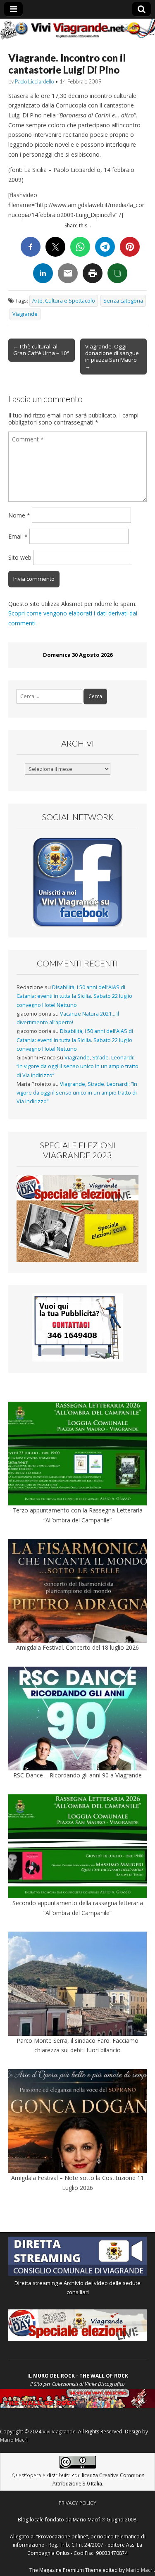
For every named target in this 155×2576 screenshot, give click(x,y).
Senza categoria (123, 301)
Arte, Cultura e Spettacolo (64, 301)
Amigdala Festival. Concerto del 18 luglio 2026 (77, 1647)
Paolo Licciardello (34, 81)
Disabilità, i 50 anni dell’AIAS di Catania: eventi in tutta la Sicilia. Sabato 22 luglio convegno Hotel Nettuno (74, 996)
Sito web (20, 557)
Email (18, 536)
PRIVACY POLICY (77, 2503)
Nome (19, 515)
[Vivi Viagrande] (77, 29)
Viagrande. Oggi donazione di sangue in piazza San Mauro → (112, 356)
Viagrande (25, 314)
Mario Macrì (14, 2440)
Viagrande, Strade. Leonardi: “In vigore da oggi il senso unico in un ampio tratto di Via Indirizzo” (77, 1066)
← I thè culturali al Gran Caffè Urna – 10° (41, 350)
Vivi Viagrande (59, 2432)
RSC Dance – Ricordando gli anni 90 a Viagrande (77, 1775)
